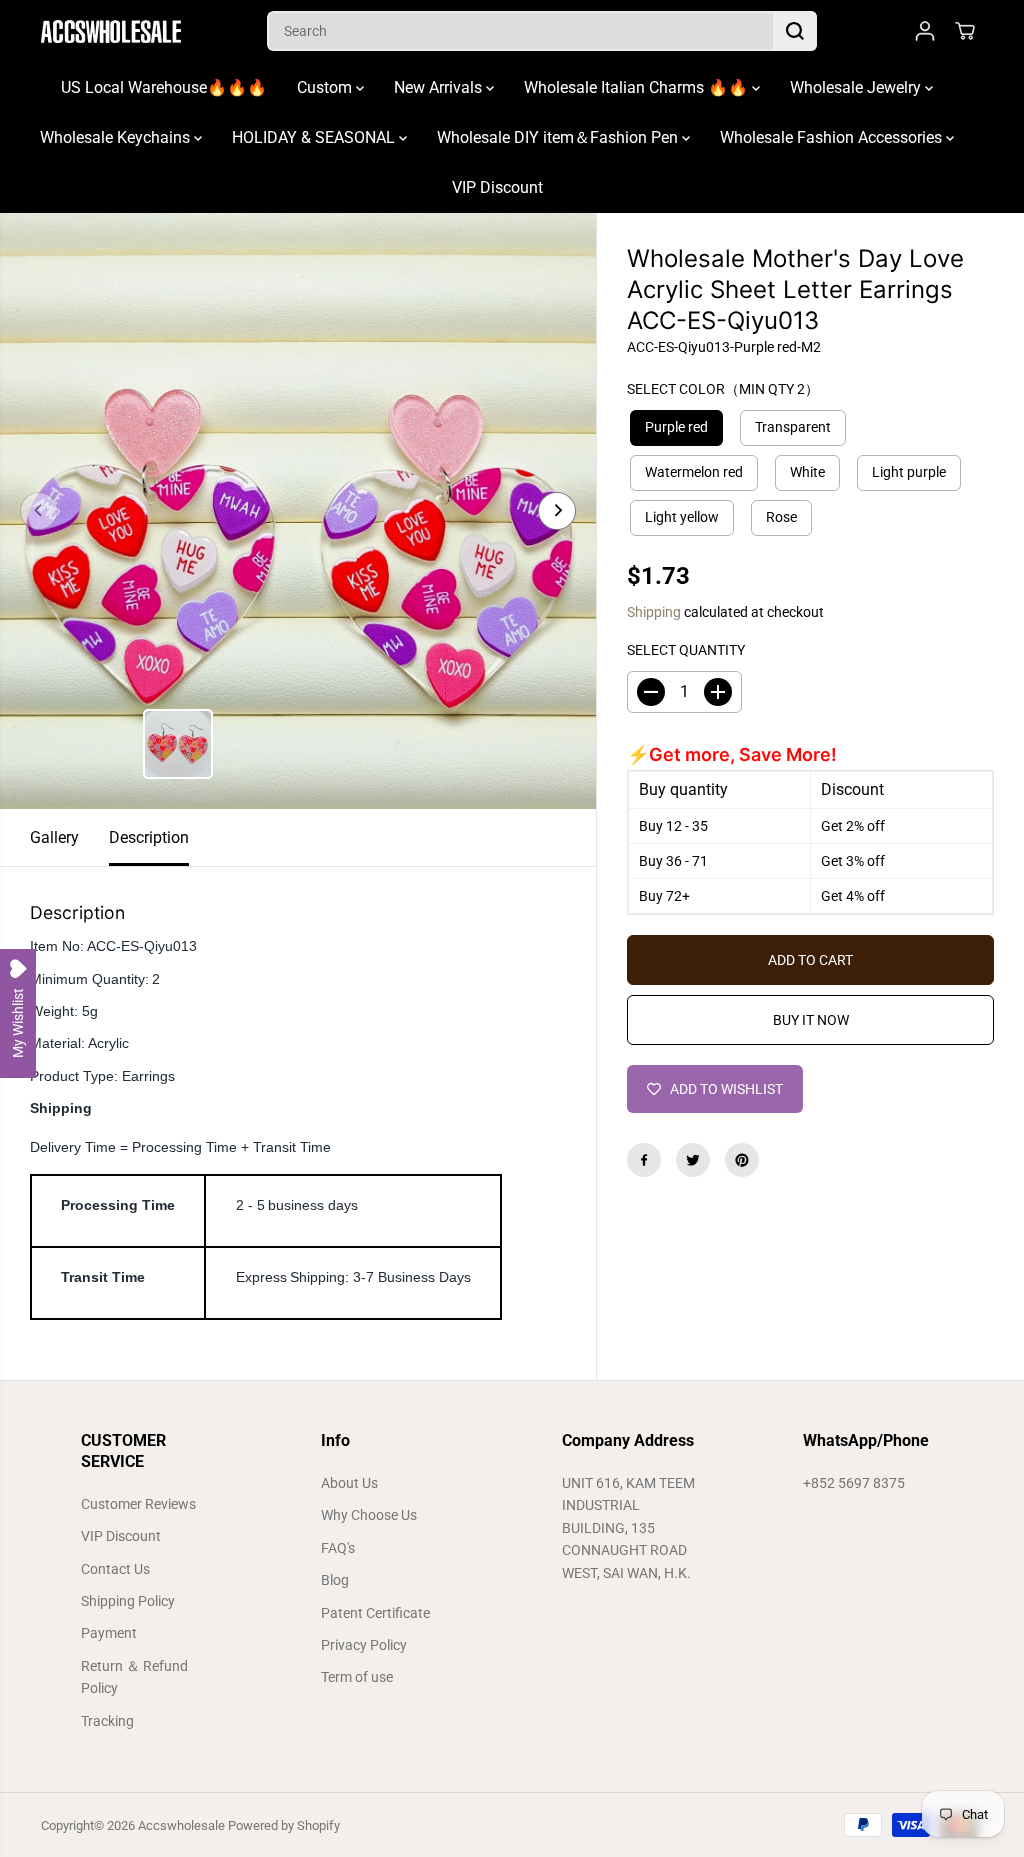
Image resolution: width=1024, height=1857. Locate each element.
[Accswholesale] (111, 31)
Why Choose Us (369, 1515)
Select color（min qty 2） (723, 389)
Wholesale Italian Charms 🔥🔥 (638, 87)
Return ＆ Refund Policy (134, 1677)
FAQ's (338, 1548)
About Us (349, 1483)
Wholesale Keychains (117, 137)
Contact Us (115, 1569)
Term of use (357, 1677)
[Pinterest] (742, 1160)
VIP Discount (497, 187)
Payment (109, 1633)
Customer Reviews (138, 1504)
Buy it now (811, 1020)
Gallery (54, 837)
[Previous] (39, 511)
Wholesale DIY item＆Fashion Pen (559, 137)
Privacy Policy (364, 1645)
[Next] (557, 511)
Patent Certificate (375, 1613)
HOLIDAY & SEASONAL (315, 137)
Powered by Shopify (284, 1825)
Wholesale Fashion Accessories (833, 137)
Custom (326, 87)
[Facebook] (644, 1160)
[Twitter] (693, 1160)
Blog (335, 1580)
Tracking (107, 1721)
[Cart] (965, 31)
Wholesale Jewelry (857, 87)
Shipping (654, 612)
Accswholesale (181, 1825)
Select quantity (686, 650)
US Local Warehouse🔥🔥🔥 (164, 87)
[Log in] (925, 31)
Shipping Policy (128, 1601)
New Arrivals (440, 87)
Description (149, 837)
